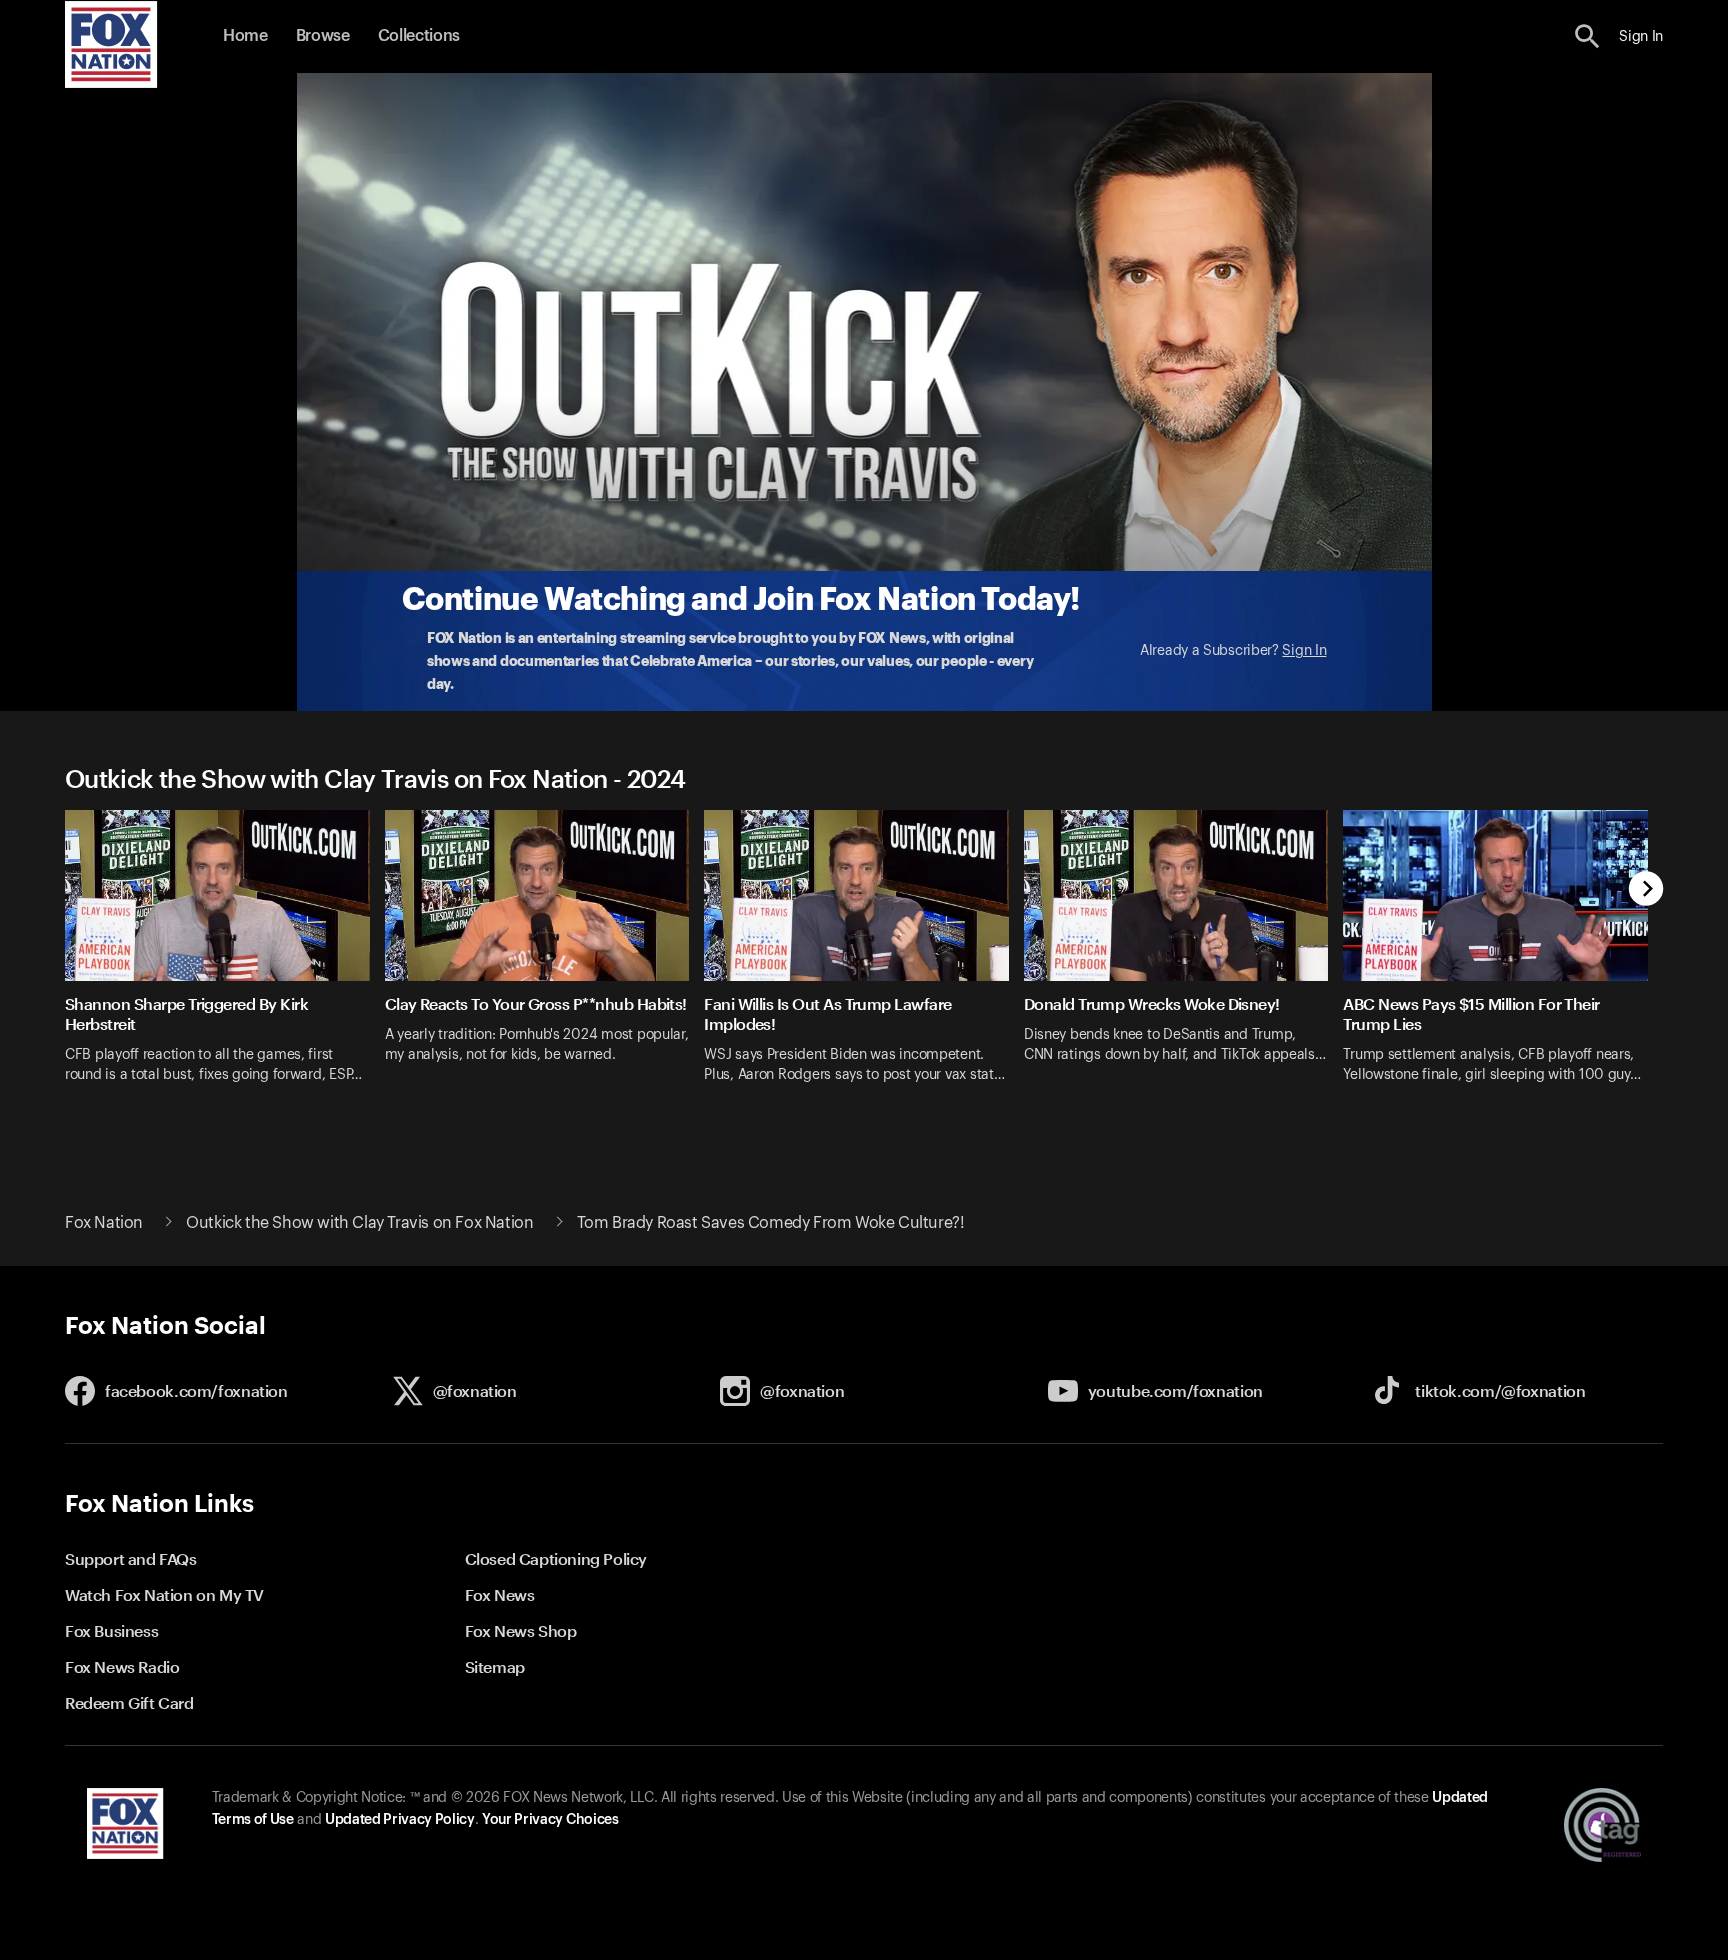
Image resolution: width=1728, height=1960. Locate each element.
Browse (323, 36)
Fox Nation (104, 1223)
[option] (225, 959)
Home (245, 36)
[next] (1646, 890)
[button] (1587, 36)
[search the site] (1587, 36)
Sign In (1304, 651)
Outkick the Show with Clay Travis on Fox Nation (359, 1223)
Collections (419, 36)
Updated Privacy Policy (400, 1820)
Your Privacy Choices (550, 1820)
